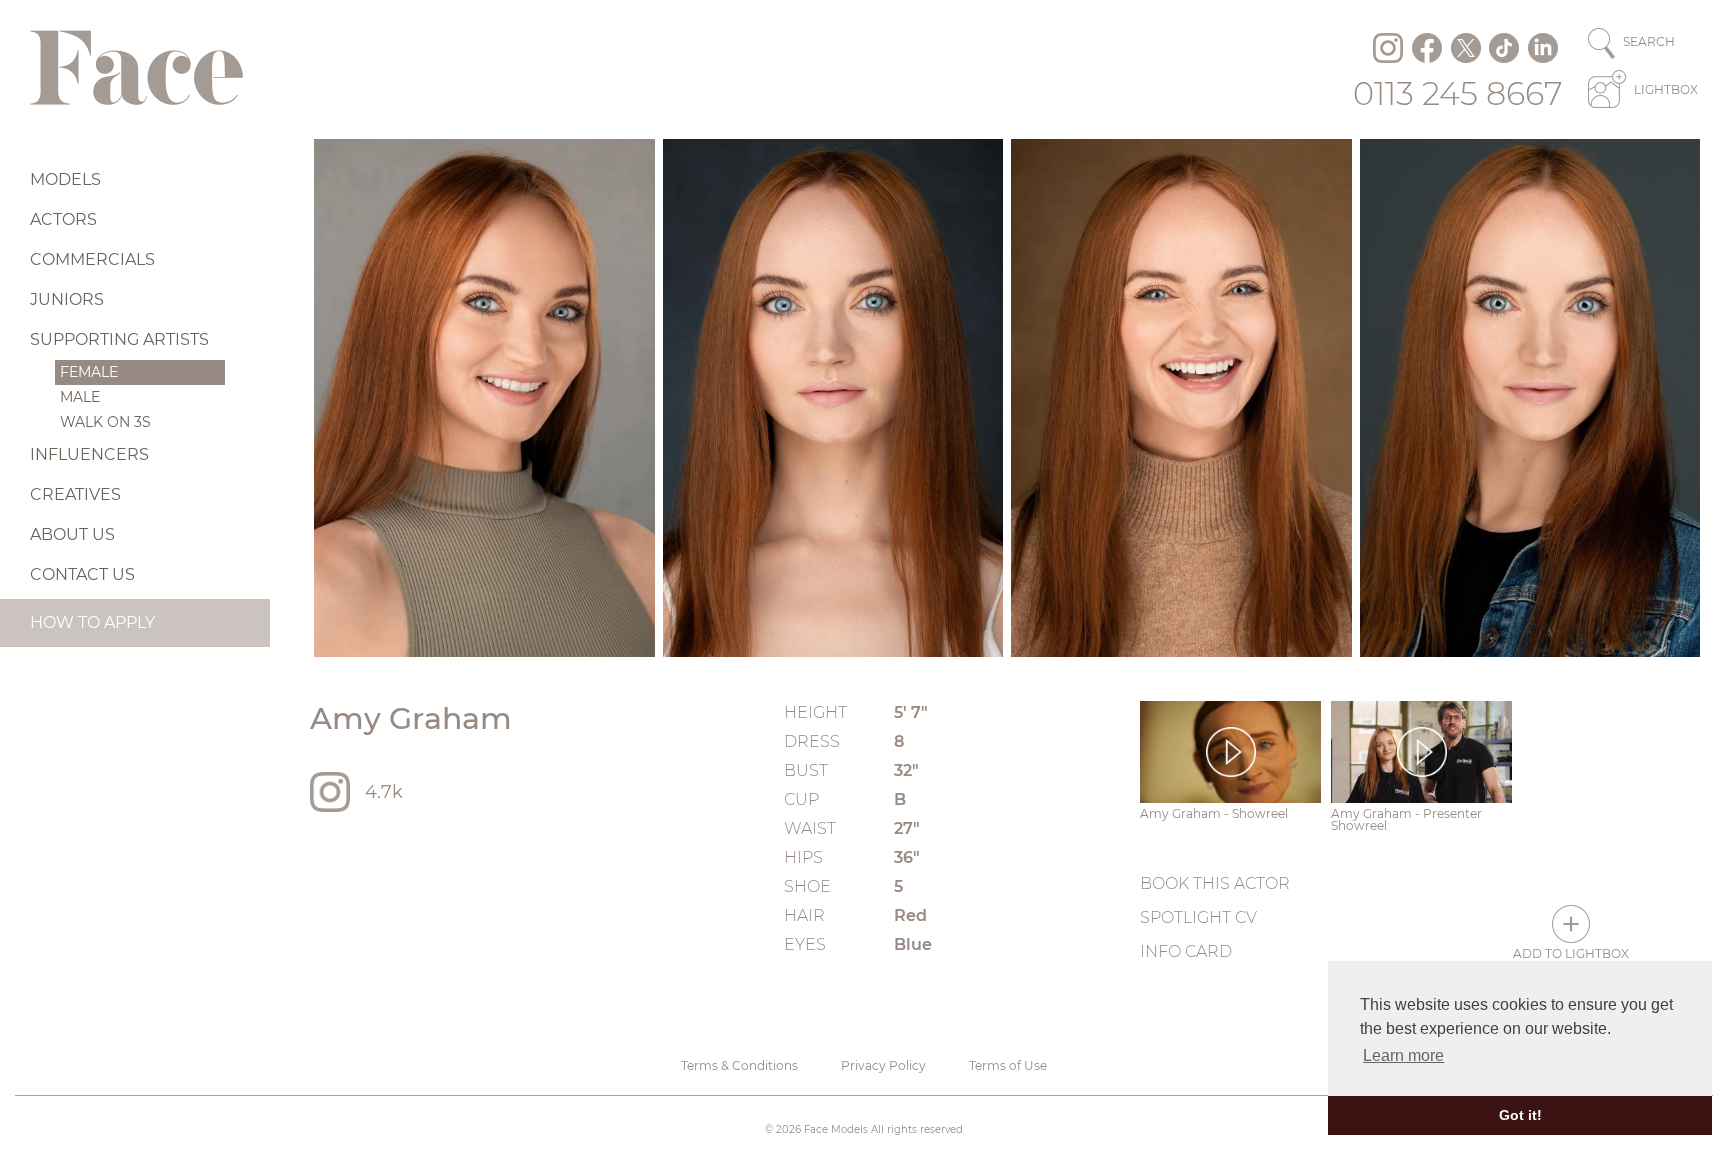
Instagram (1388, 48)
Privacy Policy (883, 1065)
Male (80, 397)
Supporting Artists (119, 339)
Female (89, 372)
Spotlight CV (1198, 917)
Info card (1186, 951)
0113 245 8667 (1458, 93)
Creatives (75, 494)
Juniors (67, 299)
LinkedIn (1543, 48)
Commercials (92, 259)
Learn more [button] (1403, 1055)
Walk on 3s (105, 422)
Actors (63, 219)
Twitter (1466, 48)
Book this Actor (1215, 883)
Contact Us (82, 574)
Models (65, 179)
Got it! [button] (1520, 1115)
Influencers (89, 454)
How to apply (92, 622)
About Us (72, 534)
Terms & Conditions (739, 1065)
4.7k (384, 792)
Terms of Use (1008, 1065)
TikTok (1504, 48)
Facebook (1427, 48)
